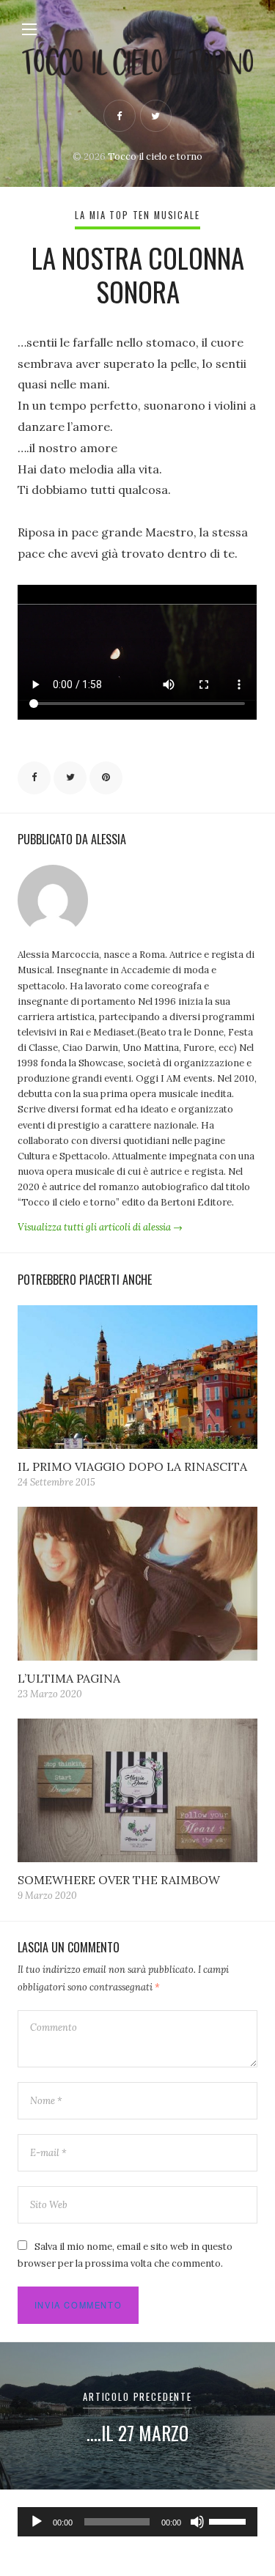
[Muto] (197, 2522)
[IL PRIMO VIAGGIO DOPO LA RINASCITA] (137, 1377)
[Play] (37, 2522)
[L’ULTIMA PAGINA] (137, 1584)
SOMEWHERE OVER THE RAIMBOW (119, 1880)
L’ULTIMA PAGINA (69, 1678)
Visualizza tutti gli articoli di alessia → (100, 1227)
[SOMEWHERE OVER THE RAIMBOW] (137, 1790)
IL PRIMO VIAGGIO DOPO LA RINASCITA (132, 1466)
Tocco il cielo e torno (155, 156)
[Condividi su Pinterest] (106, 778)
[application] (137, 2522)
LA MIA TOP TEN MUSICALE (137, 215)
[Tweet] (70, 778)
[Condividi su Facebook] (34, 778)
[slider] (230, 2520)
